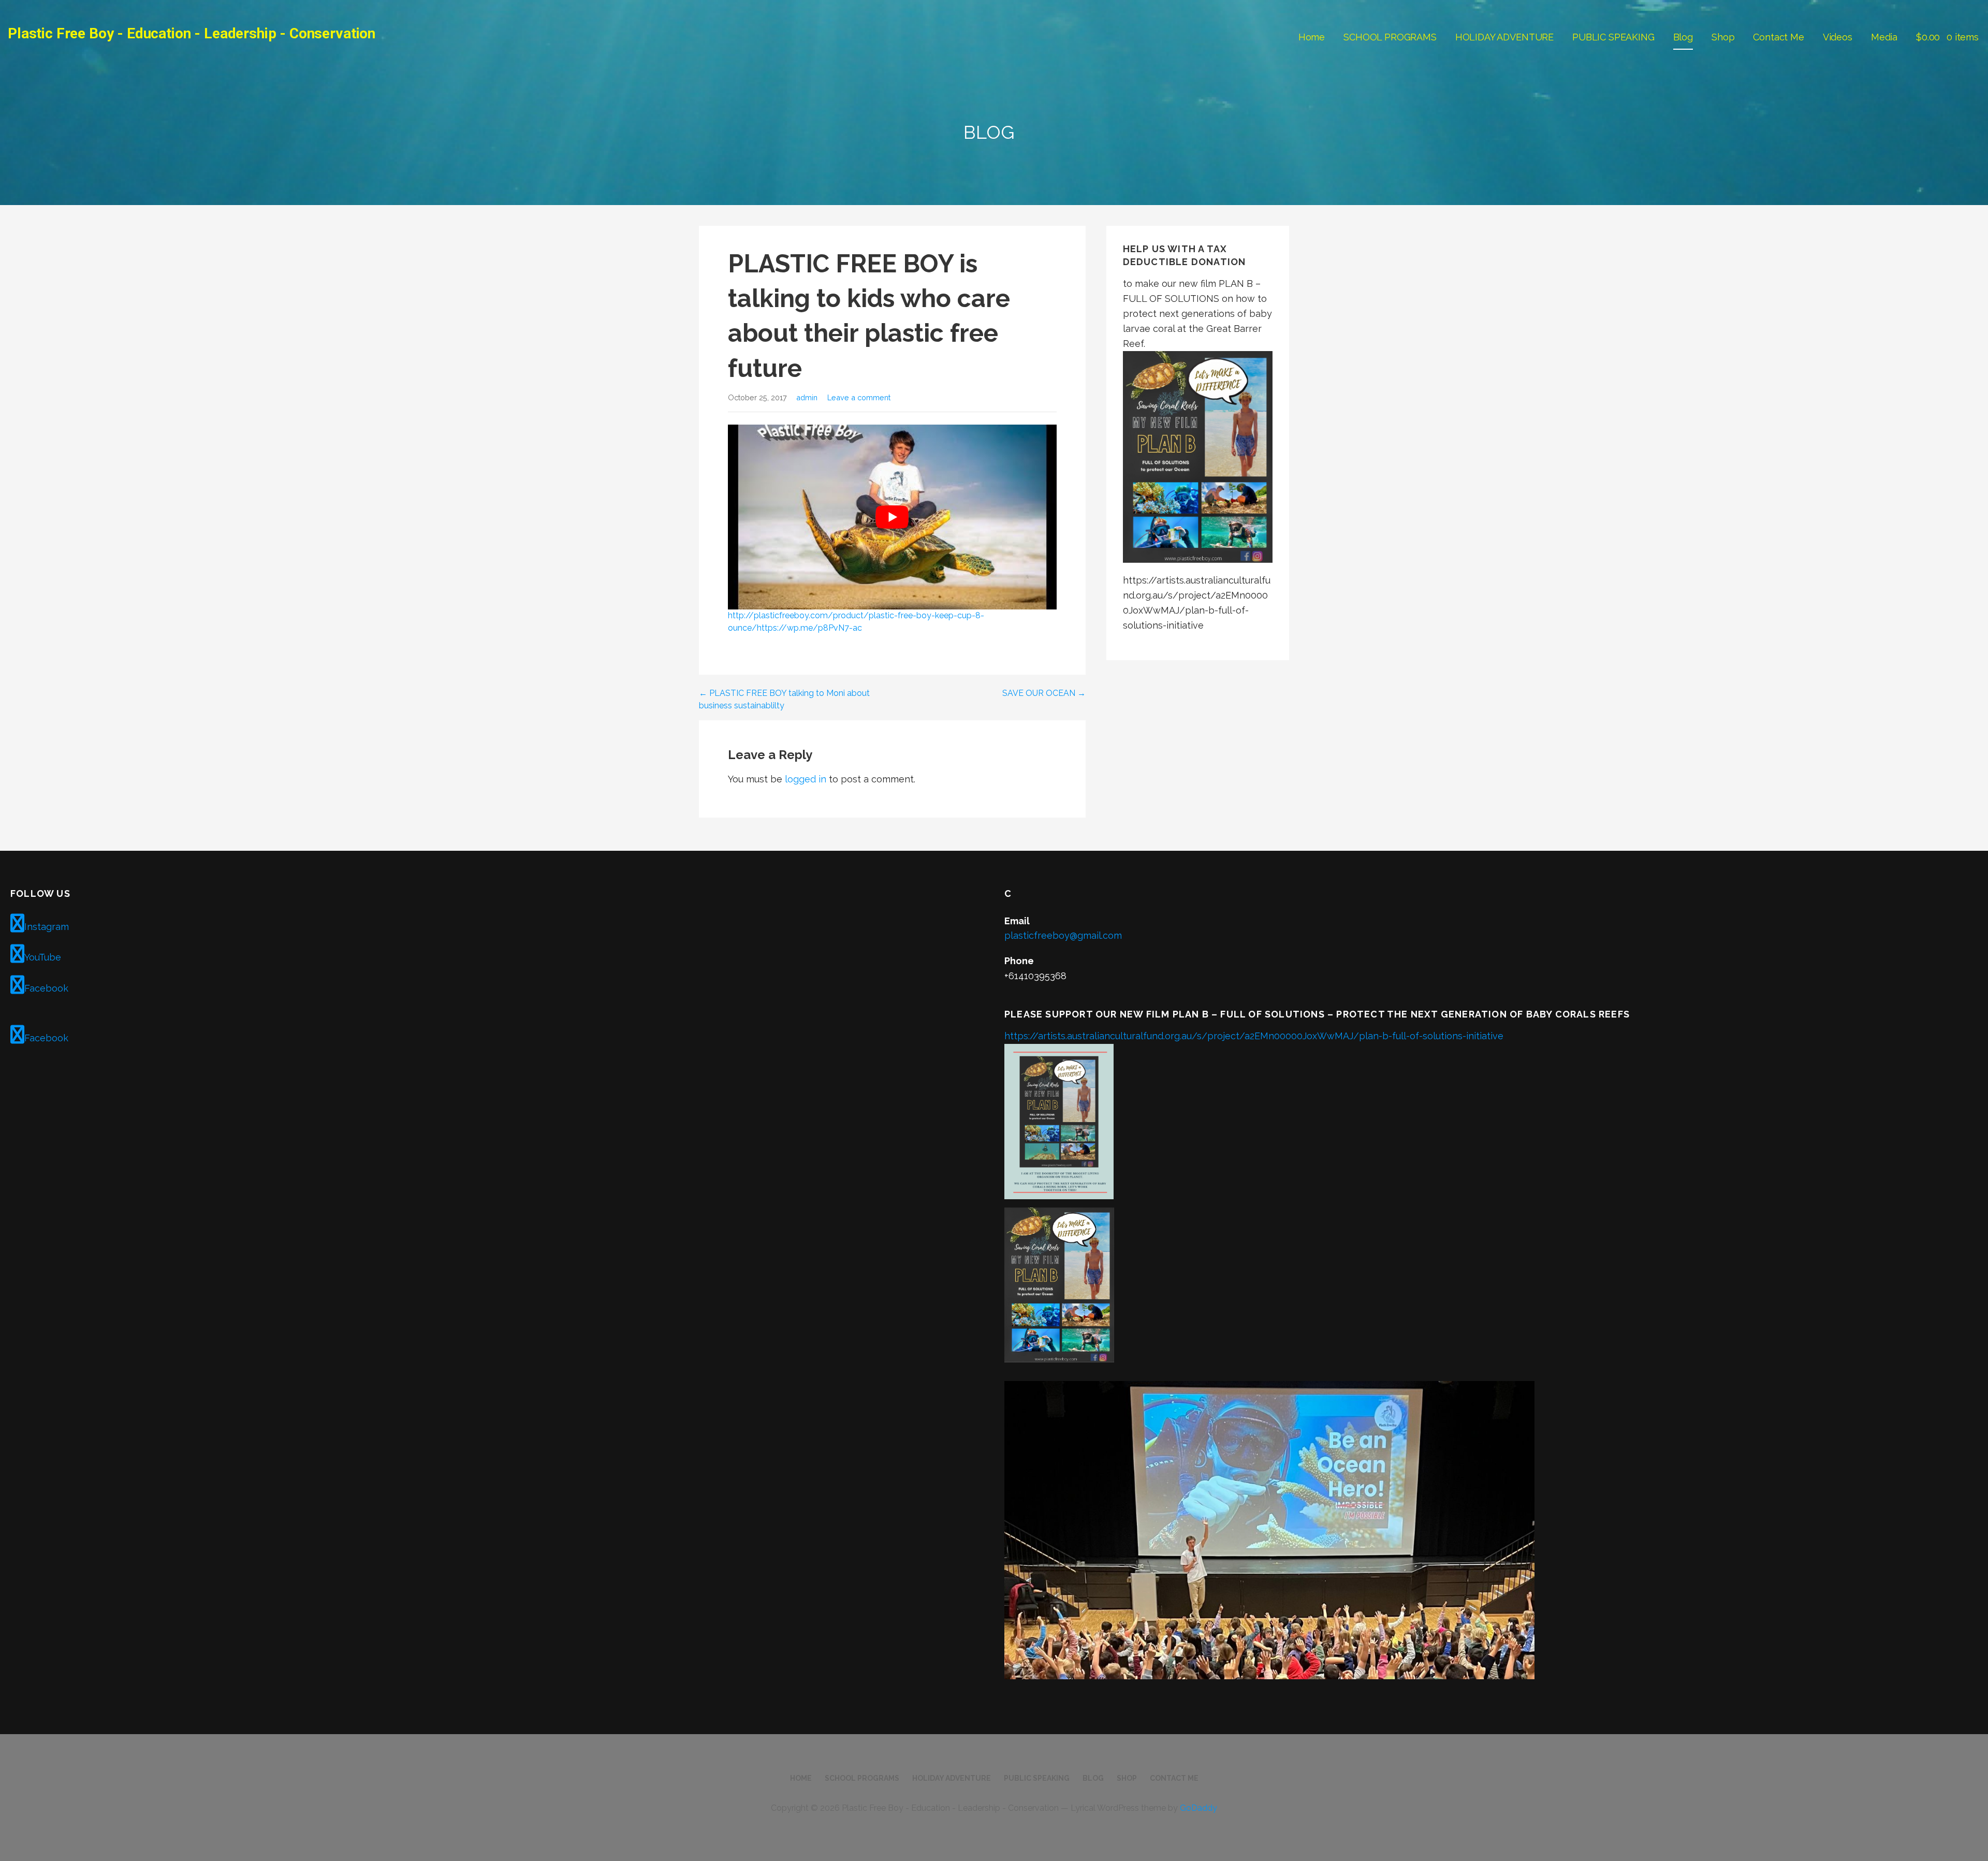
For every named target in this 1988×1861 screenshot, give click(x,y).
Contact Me (1778, 37)
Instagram (47, 927)
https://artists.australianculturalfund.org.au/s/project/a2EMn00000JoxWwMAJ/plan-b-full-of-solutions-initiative (1254, 1036)
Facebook (46, 988)
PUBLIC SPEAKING (1613, 37)
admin (807, 397)
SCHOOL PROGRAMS (1390, 37)
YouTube (43, 957)
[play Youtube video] (892, 517)
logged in (806, 779)
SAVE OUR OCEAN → (1044, 693)
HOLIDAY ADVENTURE (1504, 37)
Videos (1838, 37)
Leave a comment (859, 397)
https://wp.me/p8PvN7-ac (809, 628)
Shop (1723, 37)
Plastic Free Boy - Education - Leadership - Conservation (192, 33)
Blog (1683, 37)
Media (1884, 37)
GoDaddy (1198, 1808)
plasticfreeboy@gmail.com (1063, 935)
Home (1312, 37)
